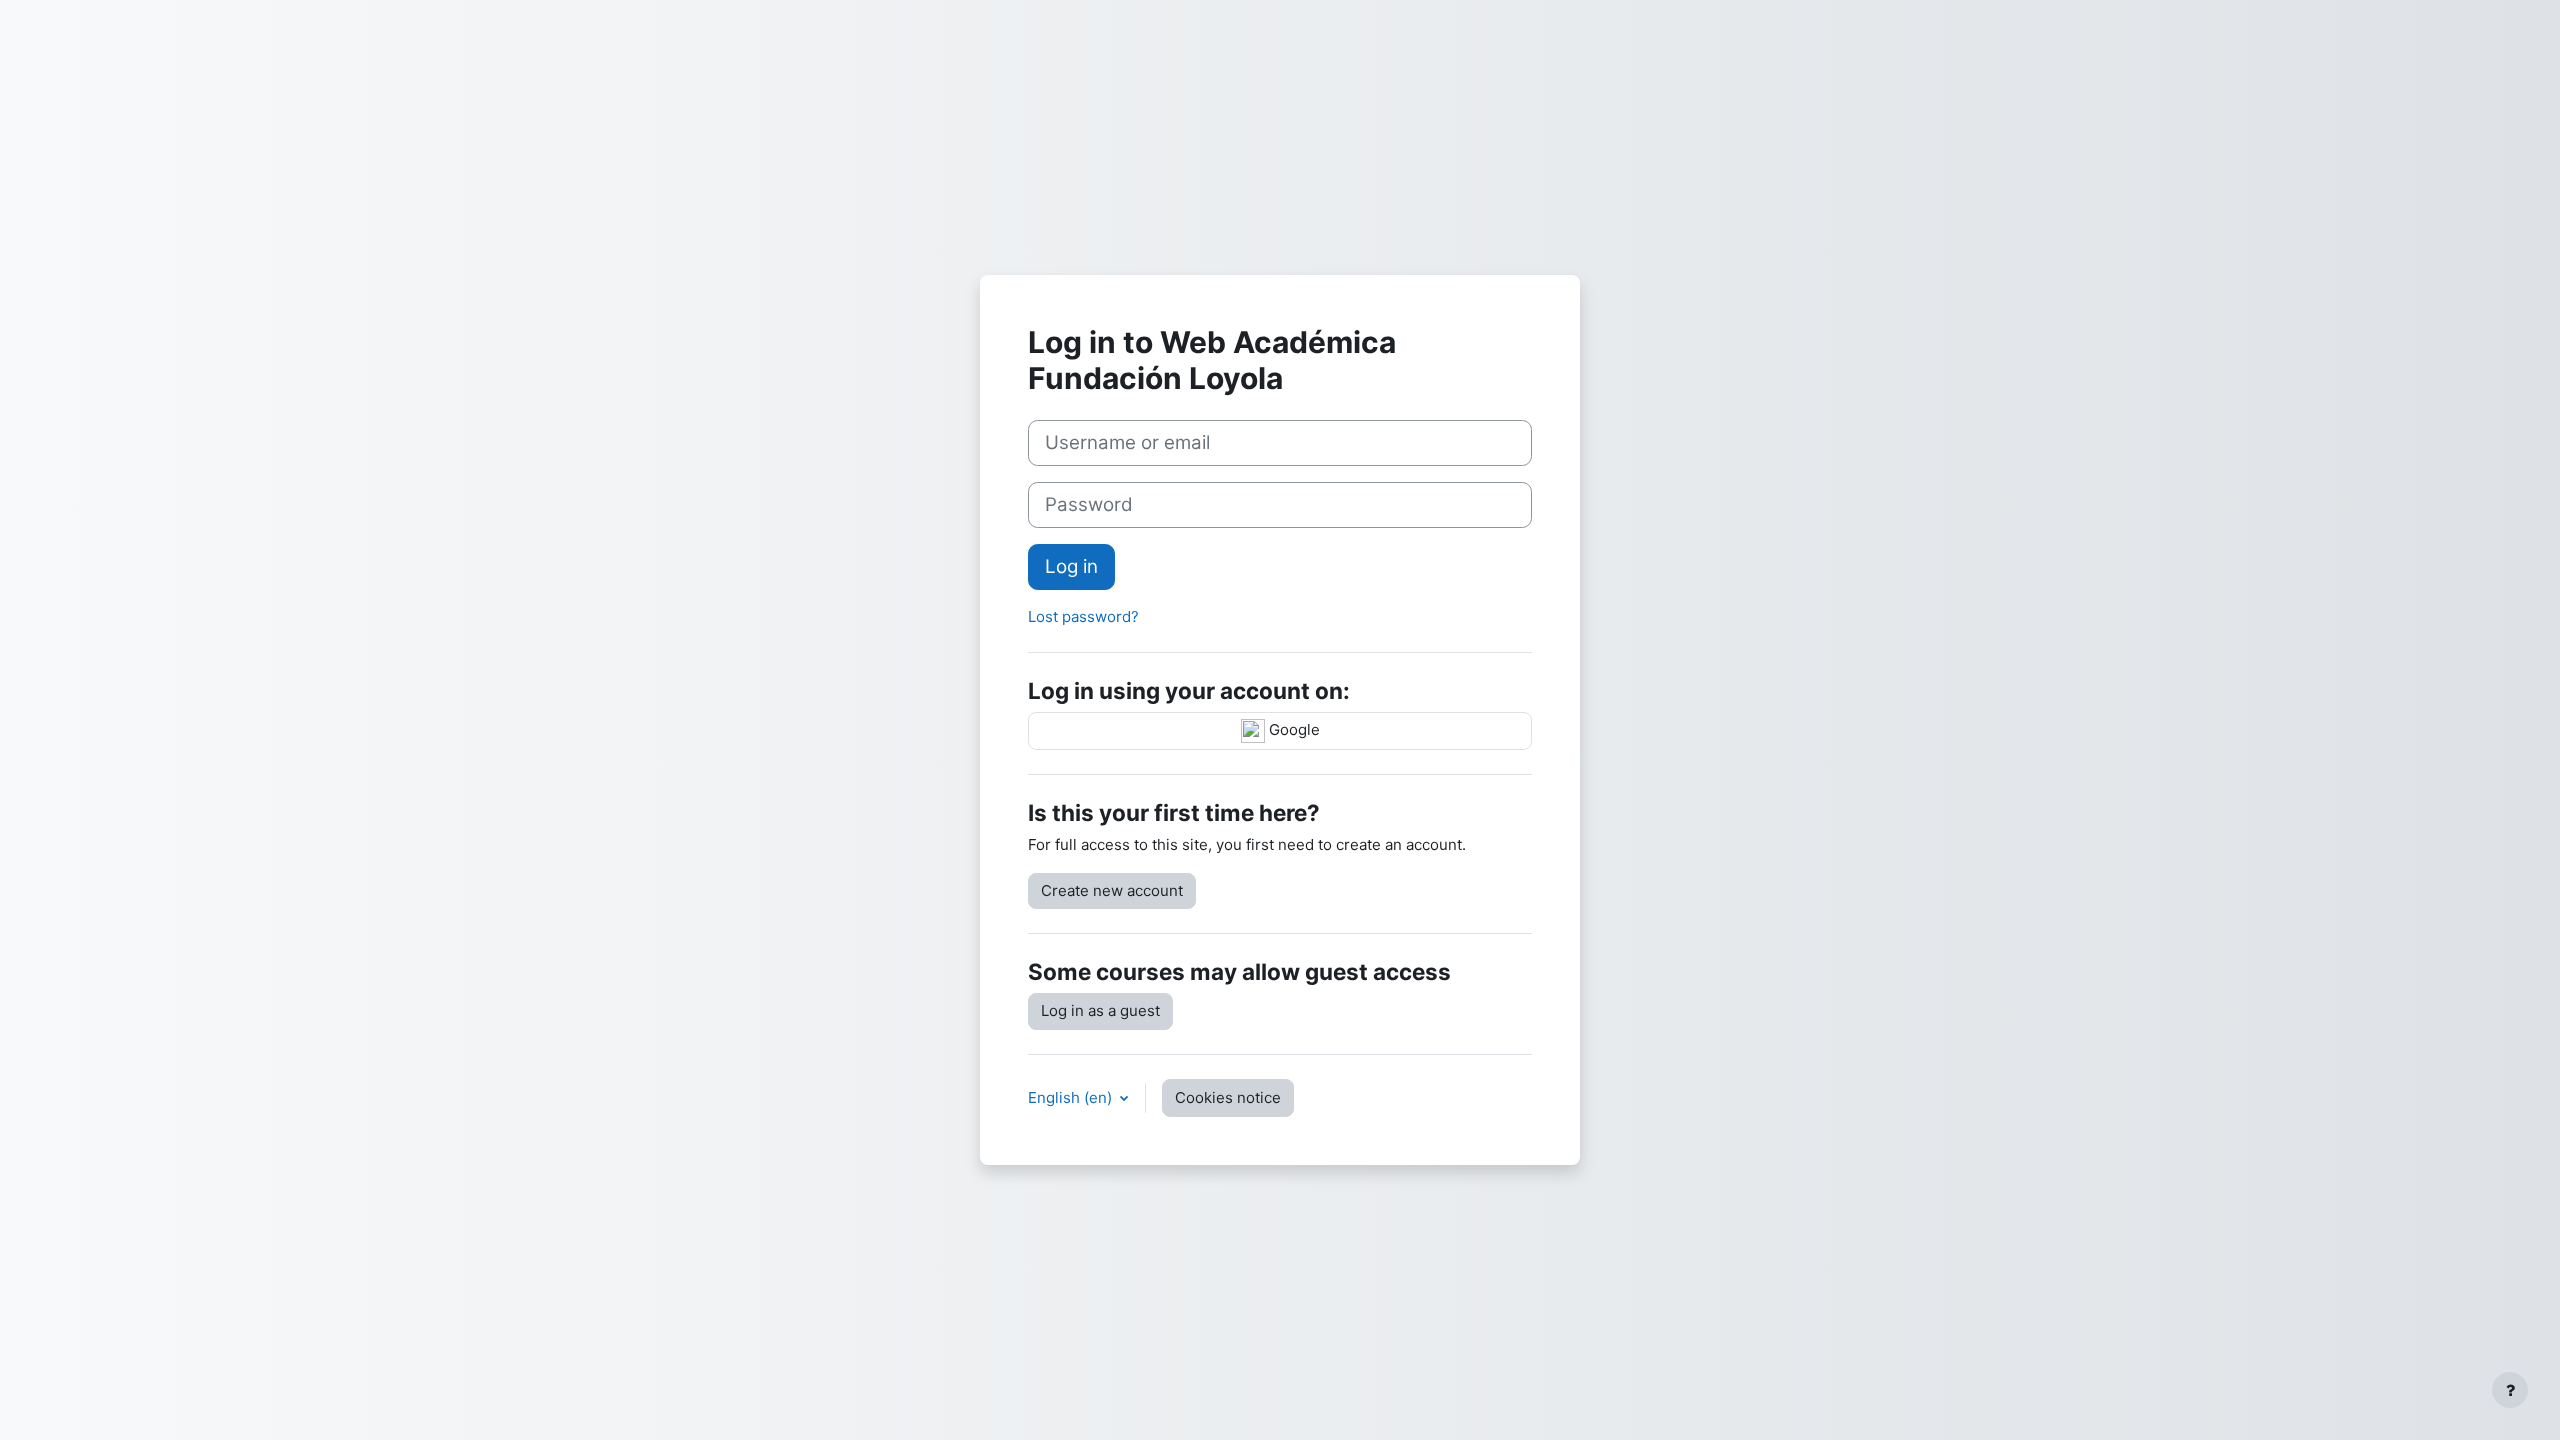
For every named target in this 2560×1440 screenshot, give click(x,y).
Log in (1071, 566)
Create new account (1112, 890)
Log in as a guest (1100, 1010)
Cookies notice (1228, 1097)
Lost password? (1083, 616)
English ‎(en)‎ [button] (1072, 1097)
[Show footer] (2510, 1390)
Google (1292, 730)
